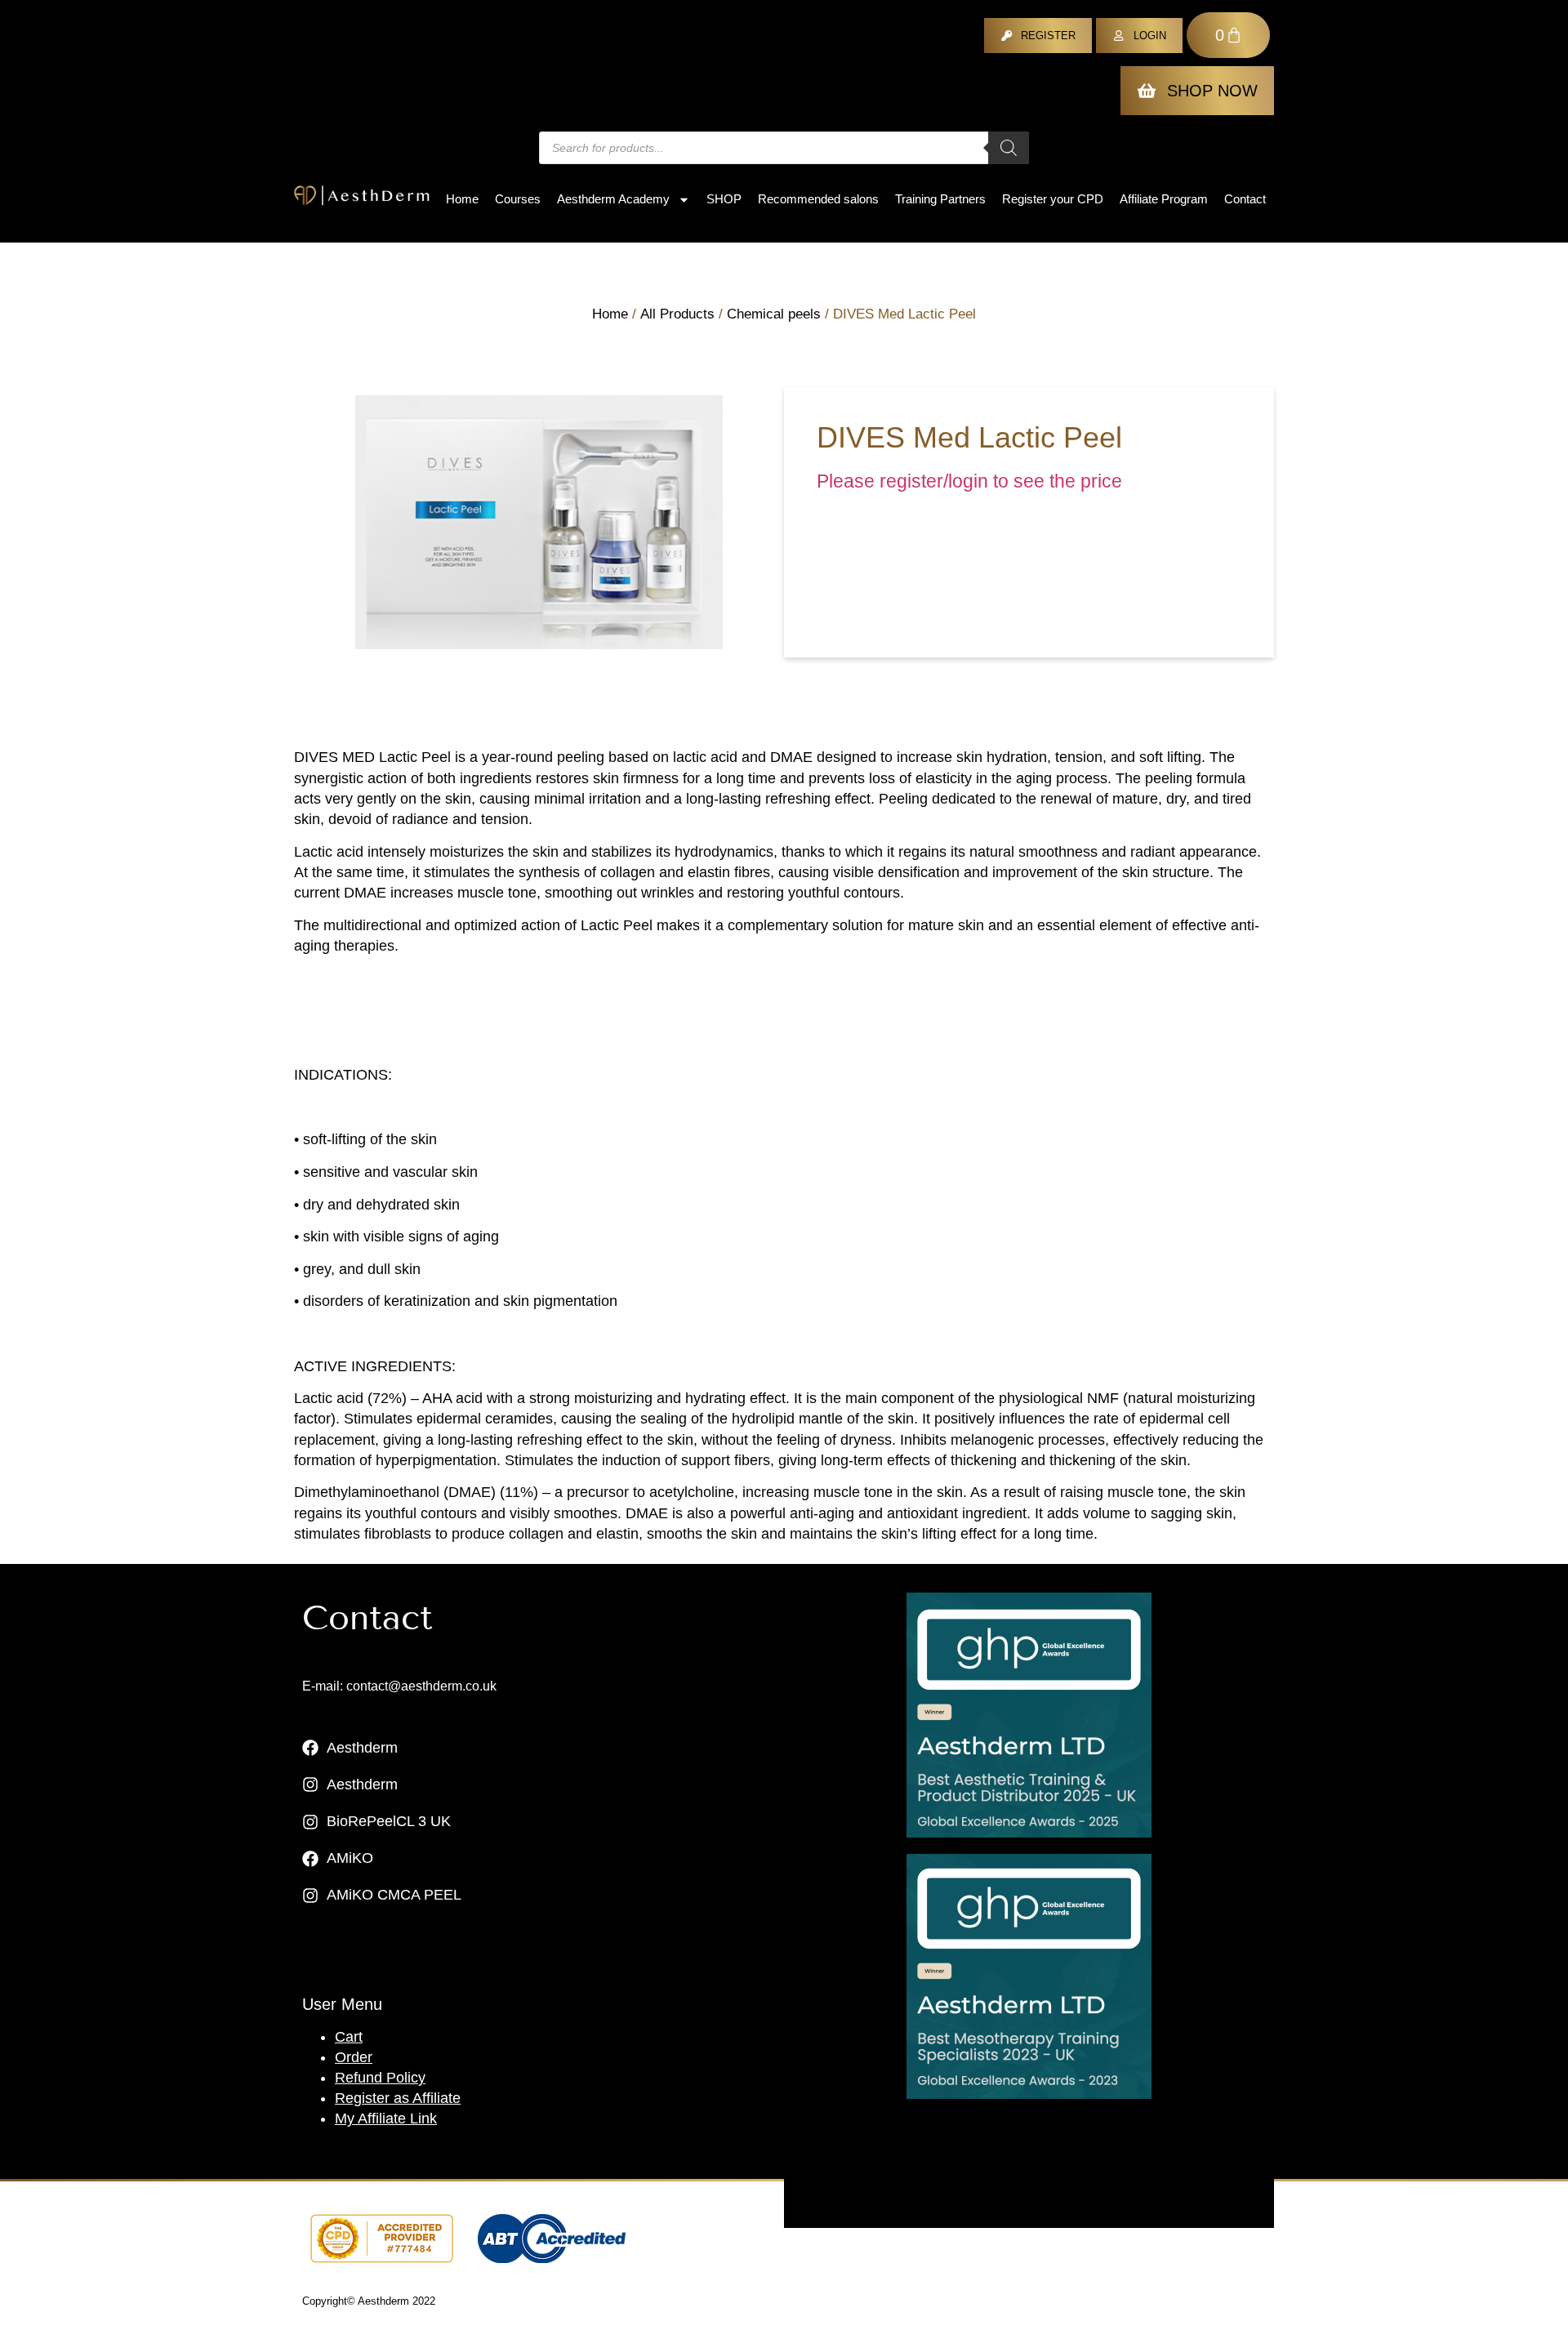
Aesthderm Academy (613, 199)
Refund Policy (380, 2078)
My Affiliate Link (386, 2118)
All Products (677, 314)
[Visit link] (1029, 1715)
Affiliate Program (1164, 199)
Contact (1245, 199)
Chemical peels (774, 314)
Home (462, 199)
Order (354, 2057)
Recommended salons (818, 199)
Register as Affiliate (398, 2098)
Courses (518, 199)
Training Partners (940, 199)
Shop (724, 199)
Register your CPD (1053, 199)
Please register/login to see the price (969, 481)
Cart (349, 2037)
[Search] (1009, 148)
